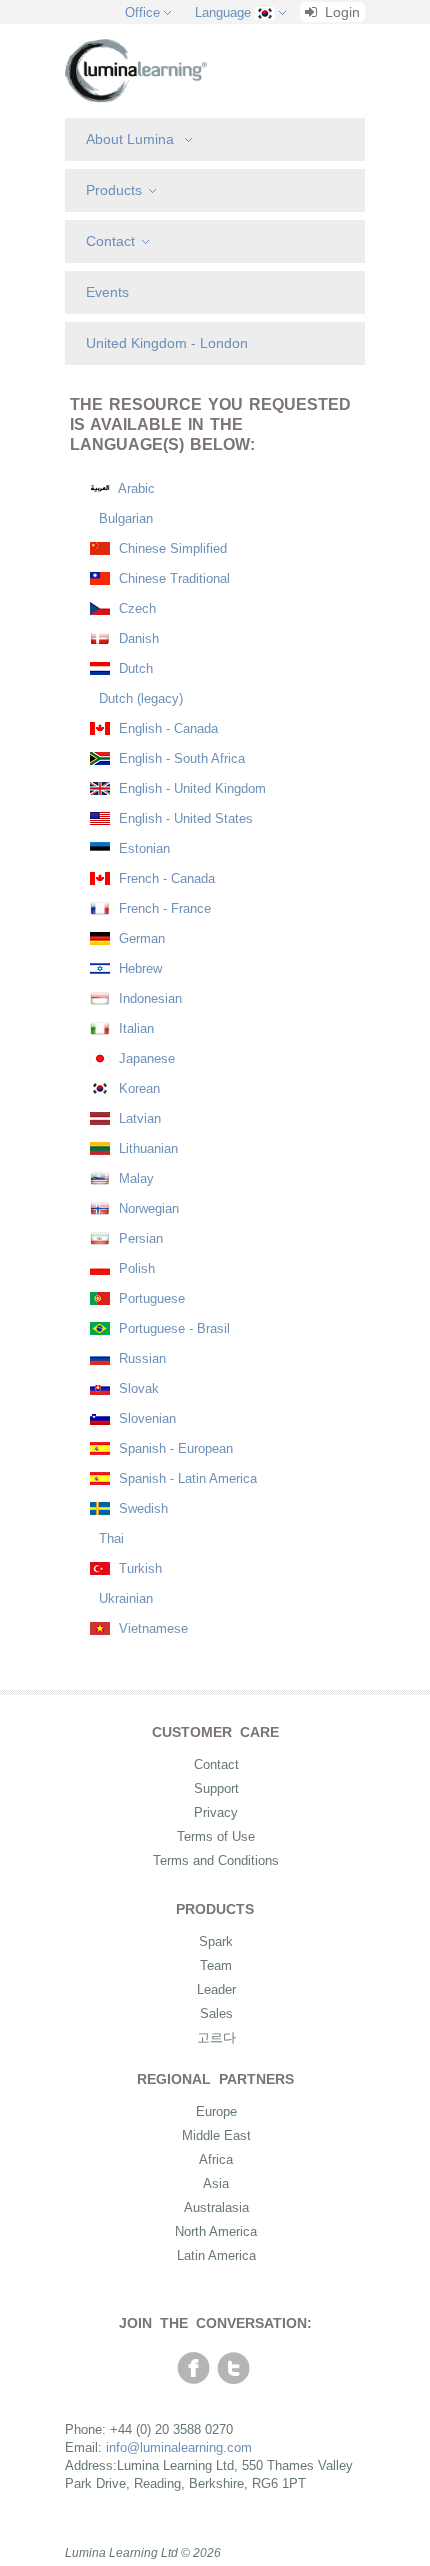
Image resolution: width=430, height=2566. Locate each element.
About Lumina (132, 139)
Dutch (134, 668)
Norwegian (147, 1208)
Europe (216, 2111)
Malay (134, 1178)
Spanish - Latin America (186, 1478)
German (140, 938)
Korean (137, 1088)
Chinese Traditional (172, 578)
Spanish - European (174, 1448)
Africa (216, 2159)
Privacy (216, 1812)
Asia (216, 2183)
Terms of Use (216, 1836)
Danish (137, 638)
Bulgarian (124, 518)
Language (223, 12)
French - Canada (165, 878)
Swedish (141, 1508)
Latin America (216, 2255)
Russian (140, 1358)
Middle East (216, 2135)
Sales (216, 2013)
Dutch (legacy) (139, 698)
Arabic (135, 488)
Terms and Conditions (216, 1860)
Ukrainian (124, 1598)
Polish (135, 1268)
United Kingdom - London (167, 343)
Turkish (138, 1568)
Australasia (216, 2207)
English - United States (184, 818)
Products (114, 190)
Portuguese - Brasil (172, 1328)
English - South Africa (180, 758)
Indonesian (148, 998)
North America (216, 2231)
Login (340, 12)
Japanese (145, 1058)
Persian (139, 1238)
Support (216, 1788)
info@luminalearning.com (179, 2447)
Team (216, 1965)
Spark (216, 1941)
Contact (110, 241)
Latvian (138, 1118)
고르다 (216, 2037)
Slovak (137, 1388)
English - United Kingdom (190, 788)
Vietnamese (151, 1628)
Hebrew (138, 968)
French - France (163, 908)
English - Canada (166, 728)
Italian (134, 1028)
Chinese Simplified (171, 548)
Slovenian (145, 1418)
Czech (135, 608)
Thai (109, 1538)
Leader (216, 1989)
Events (107, 292)
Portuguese (150, 1298)
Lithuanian (146, 1148)
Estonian (142, 848)
